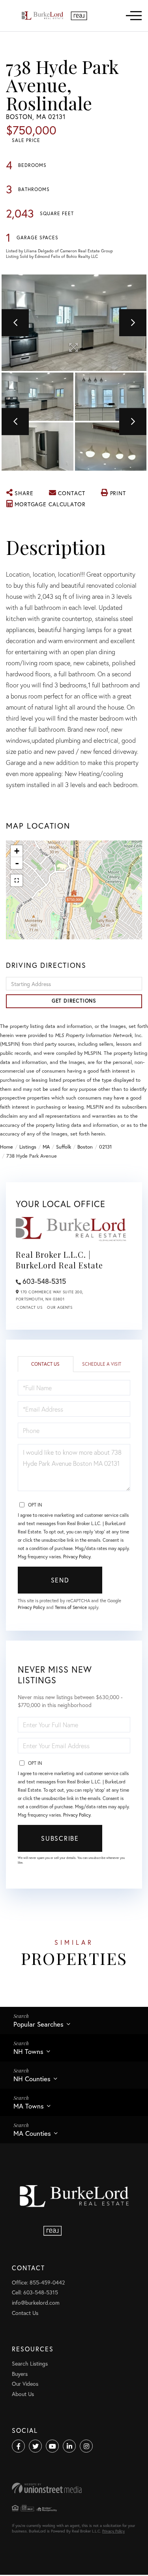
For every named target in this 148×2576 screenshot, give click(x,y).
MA (46, 1147)
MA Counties (32, 2133)
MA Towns (29, 2106)
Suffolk (64, 1147)
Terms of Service (71, 1607)
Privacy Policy (77, 1557)
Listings (28, 1147)
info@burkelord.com (36, 2303)
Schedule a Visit (102, 1364)
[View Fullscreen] (17, 880)
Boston (85, 1147)
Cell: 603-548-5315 (35, 2292)
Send (60, 1580)
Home (7, 1147)
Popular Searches (38, 2024)
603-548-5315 (44, 1281)
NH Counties (32, 2079)
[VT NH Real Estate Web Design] (74, 2488)
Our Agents (60, 1307)
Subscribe (60, 1838)
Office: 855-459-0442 (38, 2282)
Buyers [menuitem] (20, 2374)
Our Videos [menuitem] (25, 2384)
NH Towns (28, 2051)
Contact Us (29, 1307)
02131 (105, 1147)
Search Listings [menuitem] (30, 2363)
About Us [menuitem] (23, 2394)
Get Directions (74, 1001)
